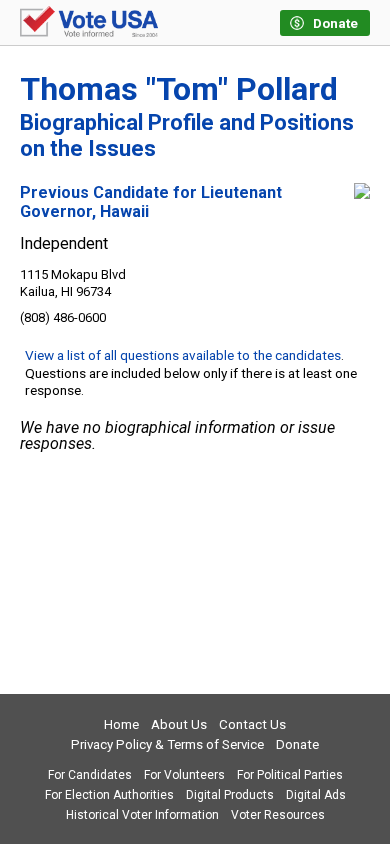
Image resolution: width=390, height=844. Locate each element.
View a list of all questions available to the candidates (183, 355)
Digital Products (230, 795)
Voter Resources (278, 815)
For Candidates (90, 775)
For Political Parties (290, 775)
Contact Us (252, 724)
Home (121, 724)
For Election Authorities (109, 795)
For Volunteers (184, 775)
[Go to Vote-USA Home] (89, 23)
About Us (179, 724)
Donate (297, 744)
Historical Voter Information (142, 815)
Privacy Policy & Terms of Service (167, 744)
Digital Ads (316, 795)
